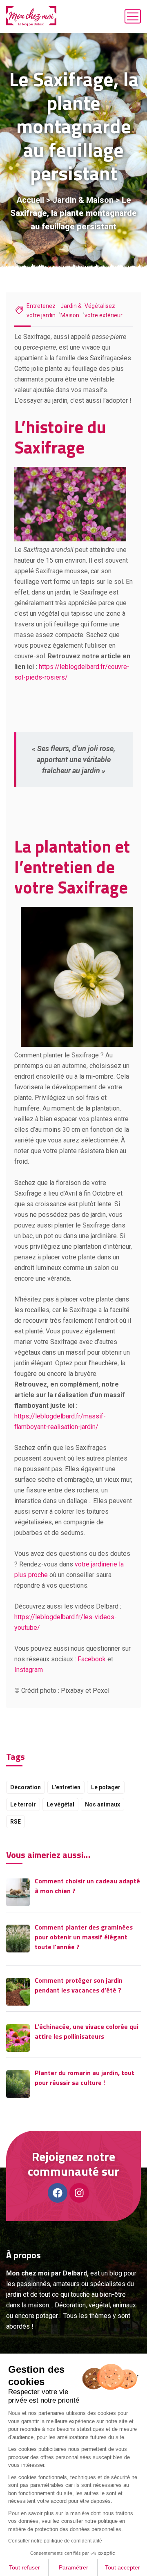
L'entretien (66, 1787)
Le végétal (60, 1804)
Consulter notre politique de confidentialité (55, 2541)
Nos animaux (102, 1804)
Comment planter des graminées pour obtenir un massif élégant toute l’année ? (84, 1937)
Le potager (106, 1787)
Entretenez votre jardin (41, 311)
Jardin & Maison (83, 200)
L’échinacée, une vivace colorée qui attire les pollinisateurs (87, 2031)
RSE (16, 1822)
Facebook (92, 1659)
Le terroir (23, 1804)
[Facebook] (58, 2193)
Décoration (26, 1787)
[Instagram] (79, 2193)
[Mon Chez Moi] (31, 16)
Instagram (29, 1670)
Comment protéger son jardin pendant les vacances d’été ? (79, 1985)
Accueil (30, 200)
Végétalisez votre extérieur (104, 311)
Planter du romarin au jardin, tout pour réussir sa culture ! (85, 2078)
